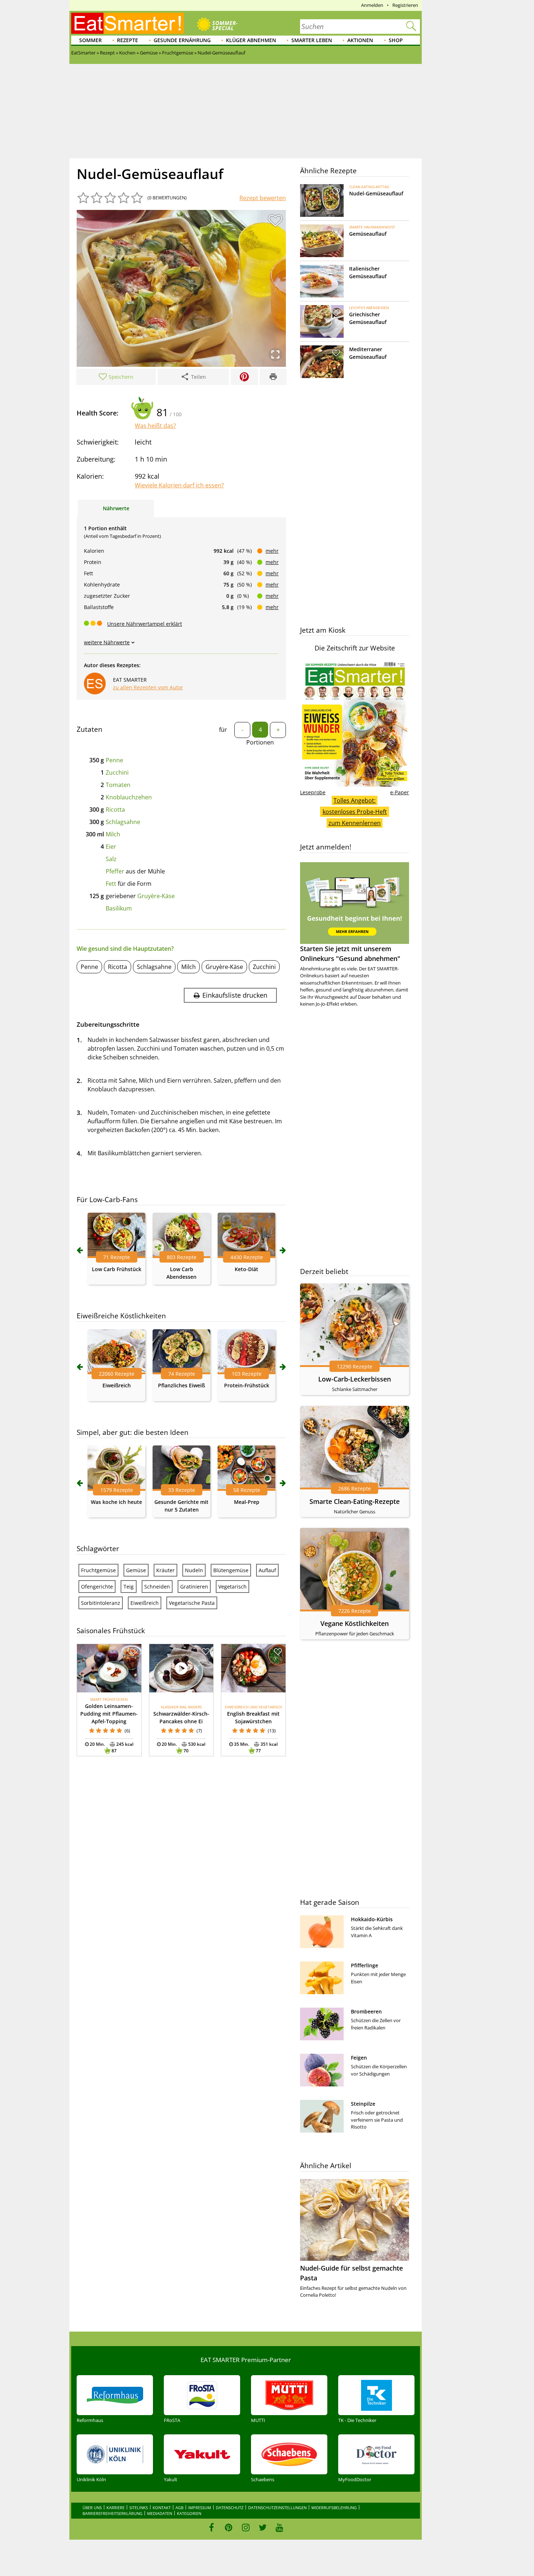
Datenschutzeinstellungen (277, 2508)
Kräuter (165, 1570)
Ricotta (115, 810)
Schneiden (157, 1587)
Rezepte (128, 40)
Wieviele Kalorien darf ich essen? (179, 485)
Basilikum (119, 908)
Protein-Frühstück (247, 1385)
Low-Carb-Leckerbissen (355, 1379)
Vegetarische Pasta (192, 1603)
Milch (113, 834)
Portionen (260, 742)
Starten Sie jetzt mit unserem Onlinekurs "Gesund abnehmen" (350, 954)
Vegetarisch (232, 1587)
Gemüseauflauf (368, 234)
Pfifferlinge (365, 1965)
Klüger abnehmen (251, 40)
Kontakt (162, 2508)
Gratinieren (194, 1587)
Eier (111, 847)
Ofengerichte (97, 1587)
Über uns (92, 2508)
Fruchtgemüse (98, 1570)
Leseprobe (313, 792)
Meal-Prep (247, 1502)
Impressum (200, 2508)
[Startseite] (128, 23)
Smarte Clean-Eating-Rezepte (355, 1501)
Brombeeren (366, 2011)
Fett (111, 884)
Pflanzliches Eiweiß (181, 1385)
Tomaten (118, 785)
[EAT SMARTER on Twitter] (262, 2527)
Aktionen (360, 40)
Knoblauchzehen (129, 797)
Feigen (359, 2058)
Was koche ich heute (116, 1502)
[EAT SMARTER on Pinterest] (229, 2527)
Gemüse (136, 1570)
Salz (111, 859)
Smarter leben (312, 40)
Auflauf (267, 1570)
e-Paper (400, 792)
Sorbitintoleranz (101, 1603)
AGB (179, 2508)
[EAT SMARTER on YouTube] (280, 2527)
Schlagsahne (123, 822)
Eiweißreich (117, 1385)
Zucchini (117, 772)
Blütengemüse (231, 1570)
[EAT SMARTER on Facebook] (212, 2527)
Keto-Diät (246, 1269)
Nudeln (194, 1570)
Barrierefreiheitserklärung (112, 2513)
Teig (129, 1587)
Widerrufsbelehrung (334, 2508)
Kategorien (189, 2513)
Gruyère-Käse (156, 896)
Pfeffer (115, 871)
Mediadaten (160, 2513)
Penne (114, 760)
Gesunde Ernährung (182, 40)
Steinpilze (363, 2104)
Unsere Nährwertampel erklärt (145, 624)
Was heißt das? (155, 426)
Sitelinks (139, 2508)
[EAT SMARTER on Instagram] (246, 2527)
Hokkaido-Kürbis (372, 1919)
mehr (272, 551)
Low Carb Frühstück (117, 1269)
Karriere (116, 2508)
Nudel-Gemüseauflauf (376, 193)
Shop (396, 40)
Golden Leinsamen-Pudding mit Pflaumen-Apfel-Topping (109, 1714)
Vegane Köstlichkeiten (355, 1623)
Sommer (90, 40)
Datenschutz (230, 2508)
